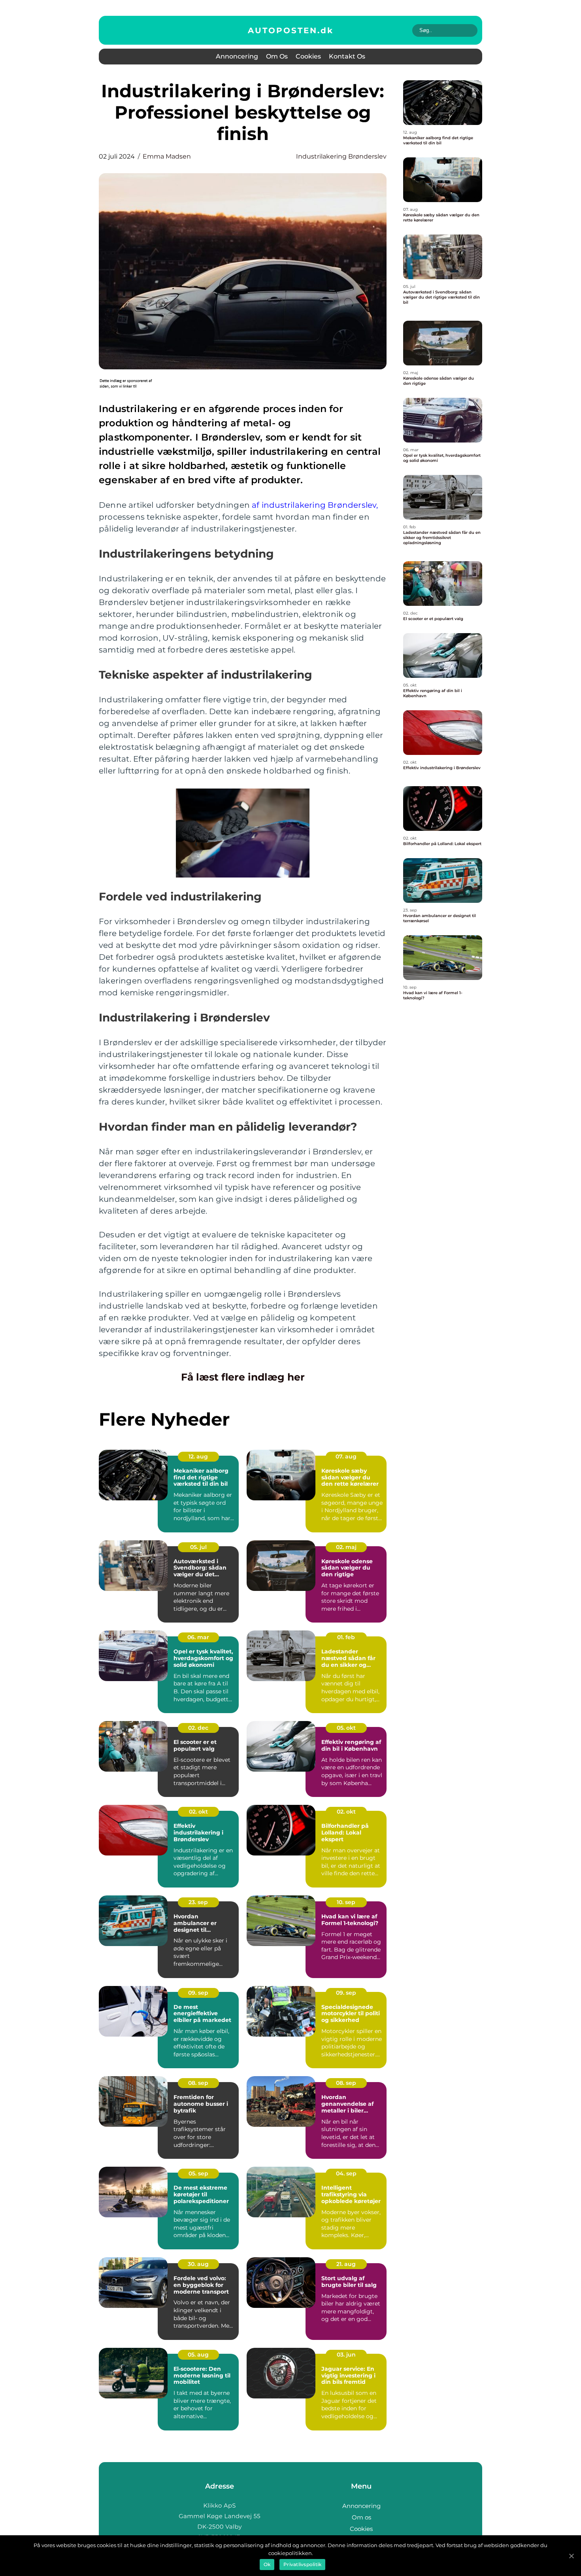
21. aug (346, 2264)
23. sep (198, 1902)
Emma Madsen (167, 156)
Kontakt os (347, 56)
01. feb (346, 1637)
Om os (277, 56)
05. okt (346, 1728)
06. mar (198, 1637)
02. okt (198, 1812)
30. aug (198, 2264)
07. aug (346, 1456)
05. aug (198, 2355)
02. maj (346, 1547)
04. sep (346, 2173)
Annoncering (237, 56)
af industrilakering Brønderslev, (315, 505)
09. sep (198, 1993)
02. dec (198, 1728)
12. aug (198, 1456)
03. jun (346, 2355)
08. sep (198, 2083)
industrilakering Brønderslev (341, 156)
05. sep (198, 2173)
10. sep (346, 1902)
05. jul (198, 1547)
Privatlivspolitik (302, 2564)
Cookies (308, 56)
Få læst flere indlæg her (243, 1377)
